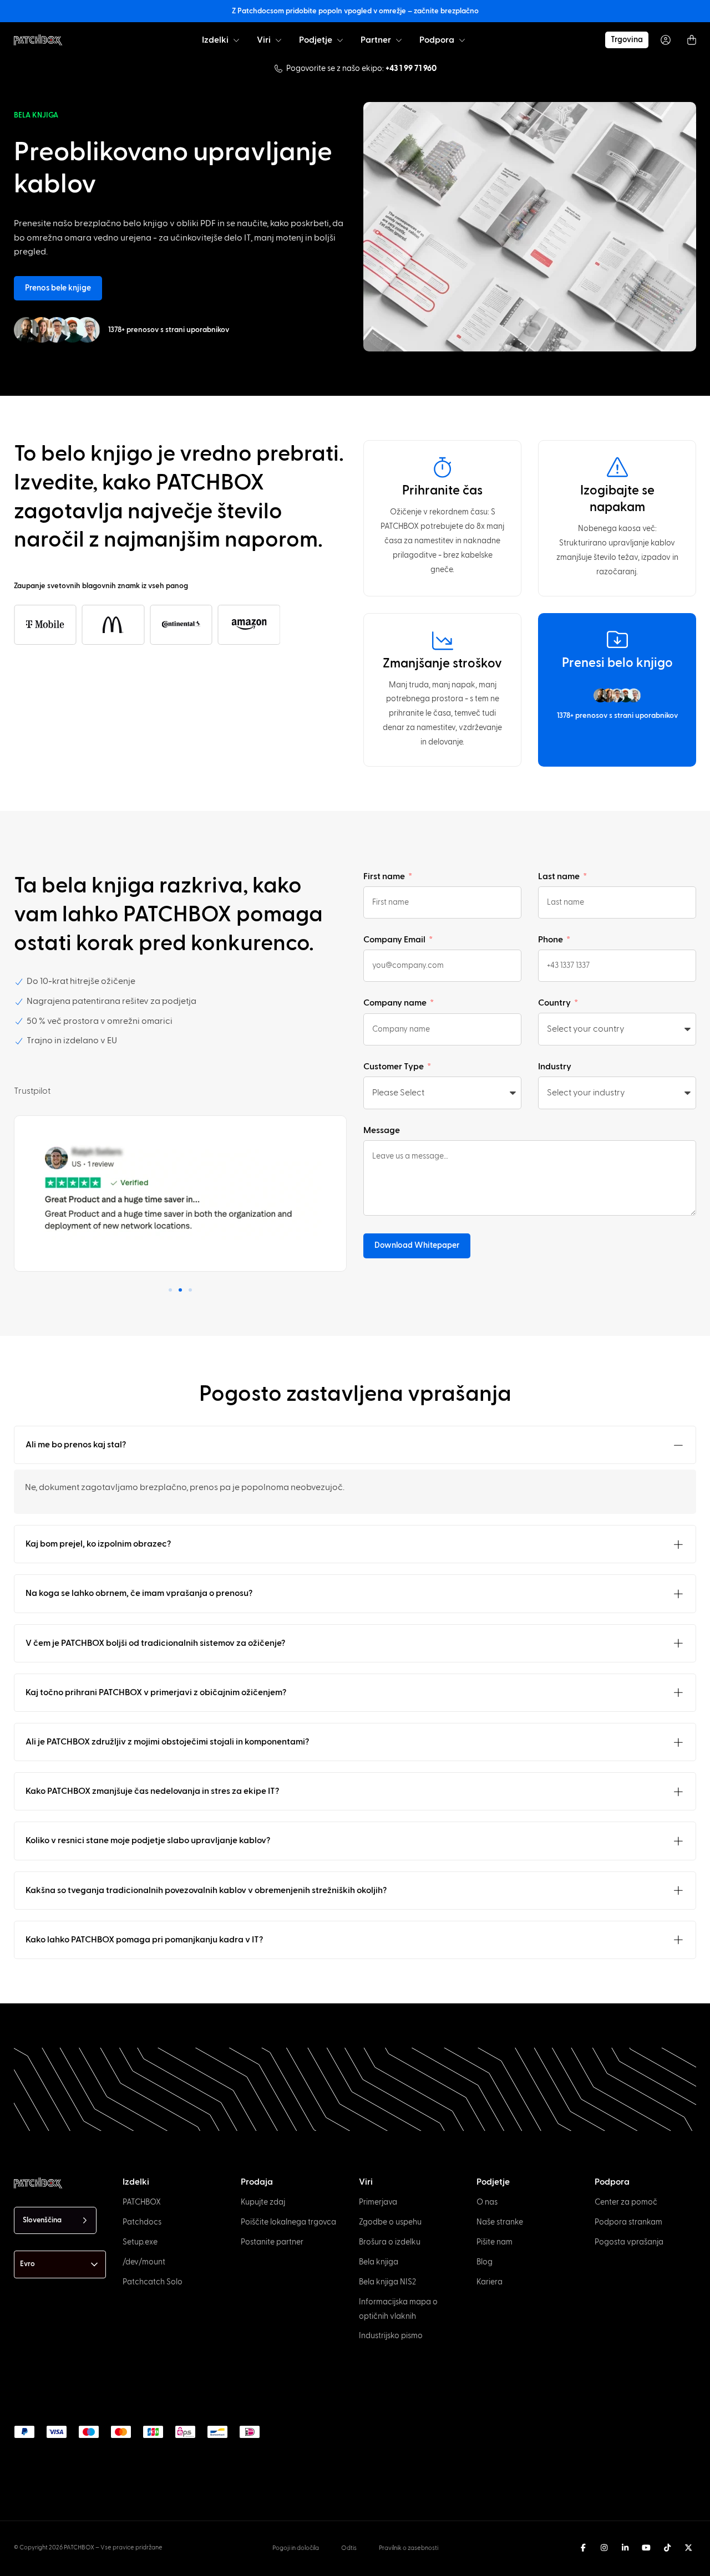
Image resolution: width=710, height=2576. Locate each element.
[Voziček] (692, 40)
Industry (555, 1067)
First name (385, 876)
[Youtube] (646, 2548)
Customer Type (394, 1067)
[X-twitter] (688, 2548)
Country (555, 1003)
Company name (396, 1003)
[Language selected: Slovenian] (368, 2565)
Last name (560, 876)
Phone (551, 940)
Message (382, 1130)
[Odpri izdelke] (236, 40)
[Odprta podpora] (462, 40)
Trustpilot (32, 1091)
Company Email (395, 940)
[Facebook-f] (583, 2548)
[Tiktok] (667, 2548)
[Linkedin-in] (625, 2548)
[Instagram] (604, 2548)
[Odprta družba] (340, 40)
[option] (54, 2566)
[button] (170, 1290)
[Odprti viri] (278, 40)
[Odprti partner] (399, 40)
